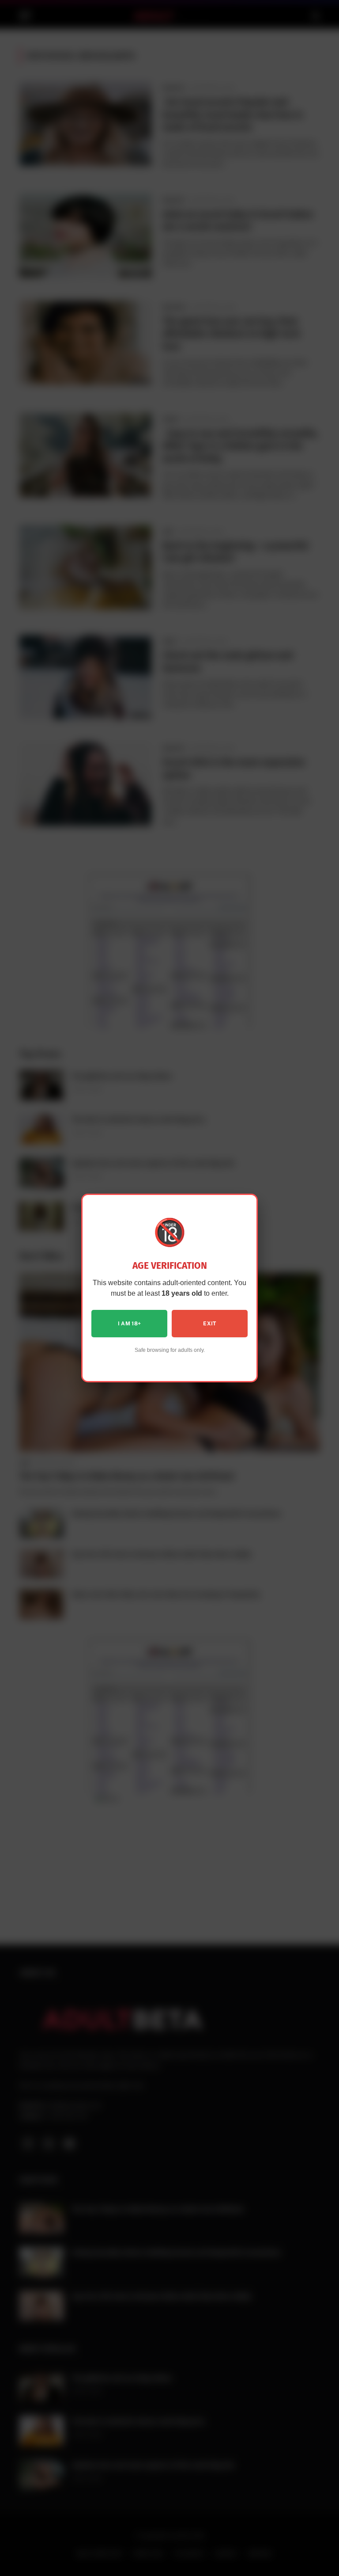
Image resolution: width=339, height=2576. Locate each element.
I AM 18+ (130, 1324)
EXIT (209, 1324)
